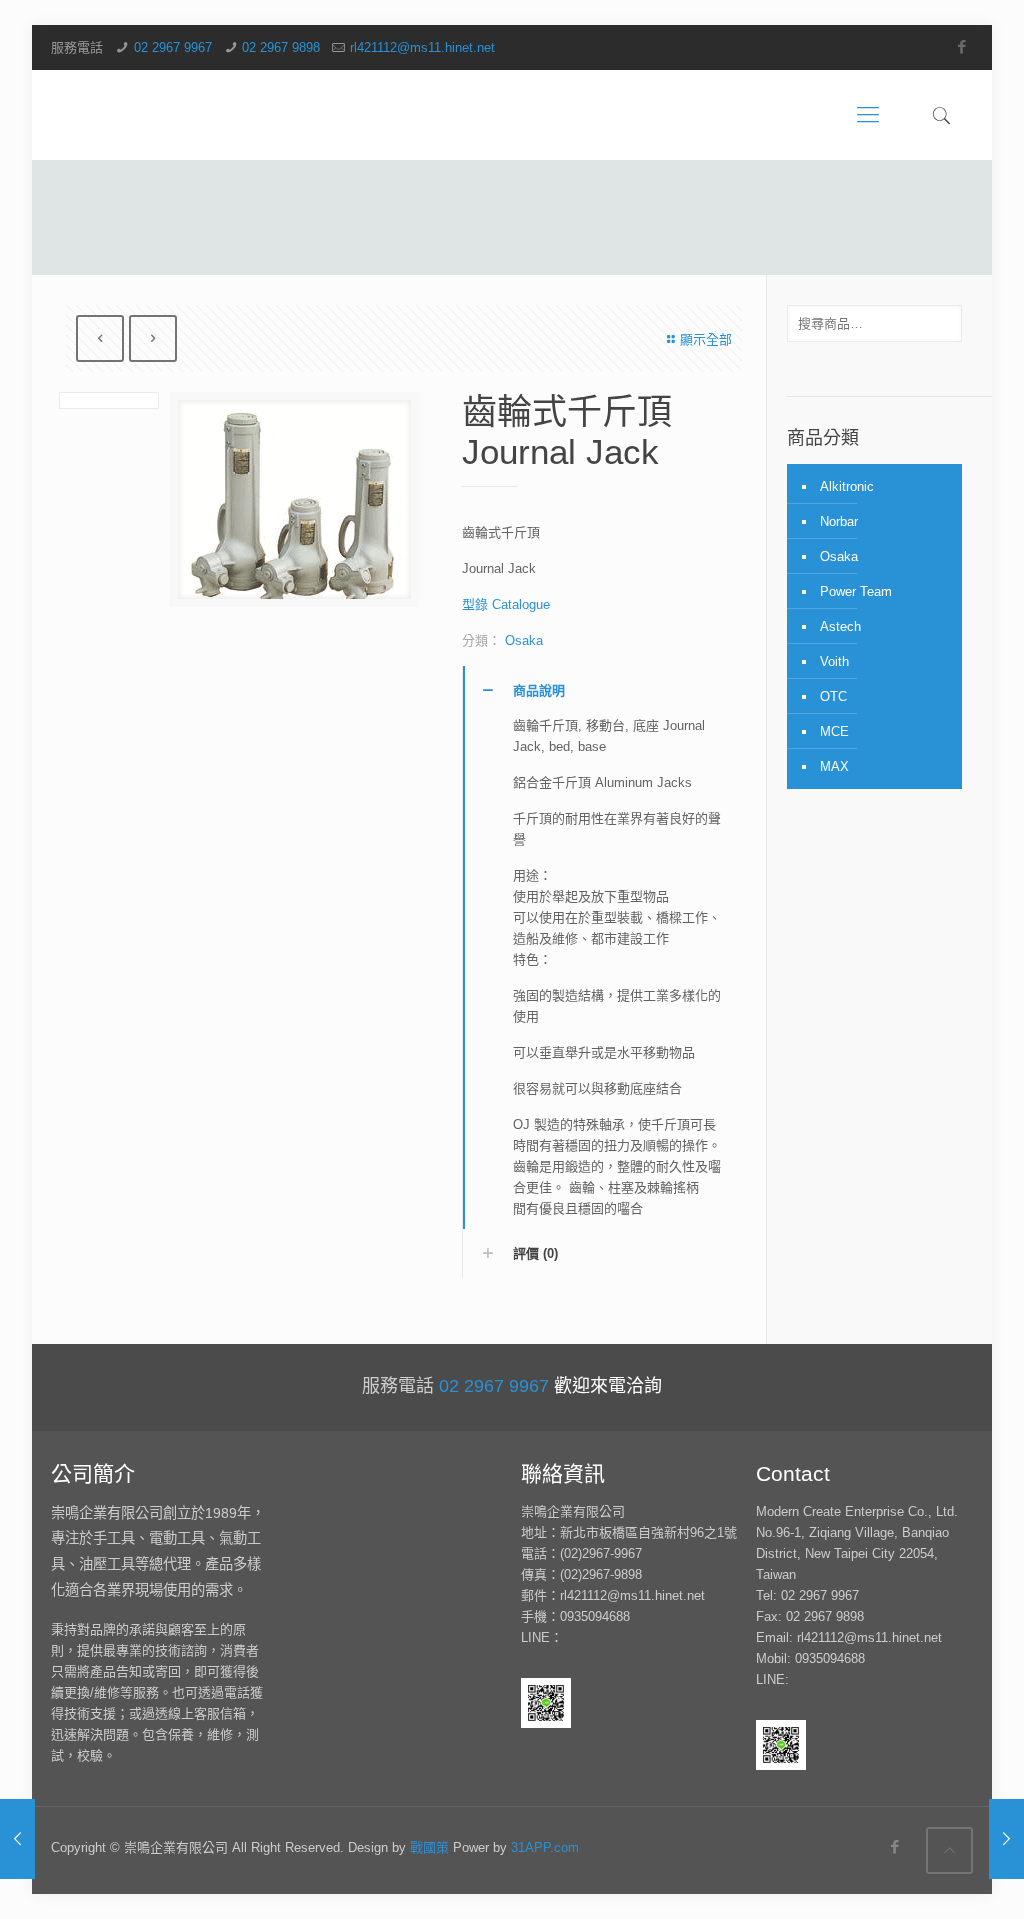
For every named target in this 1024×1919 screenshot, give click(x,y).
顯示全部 (706, 339)
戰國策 (429, 1847)
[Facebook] (962, 46)
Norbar (839, 521)
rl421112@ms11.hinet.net (422, 47)
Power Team (856, 591)
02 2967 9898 (281, 47)
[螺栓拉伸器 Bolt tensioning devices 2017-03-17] (1006, 1839)
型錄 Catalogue (506, 604)
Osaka (524, 640)
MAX (834, 766)
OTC (833, 696)
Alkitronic (847, 486)
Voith (834, 661)
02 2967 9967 (173, 47)
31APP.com (545, 1847)
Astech (840, 626)
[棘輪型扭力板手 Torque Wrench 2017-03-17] (17, 1839)
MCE (834, 731)
